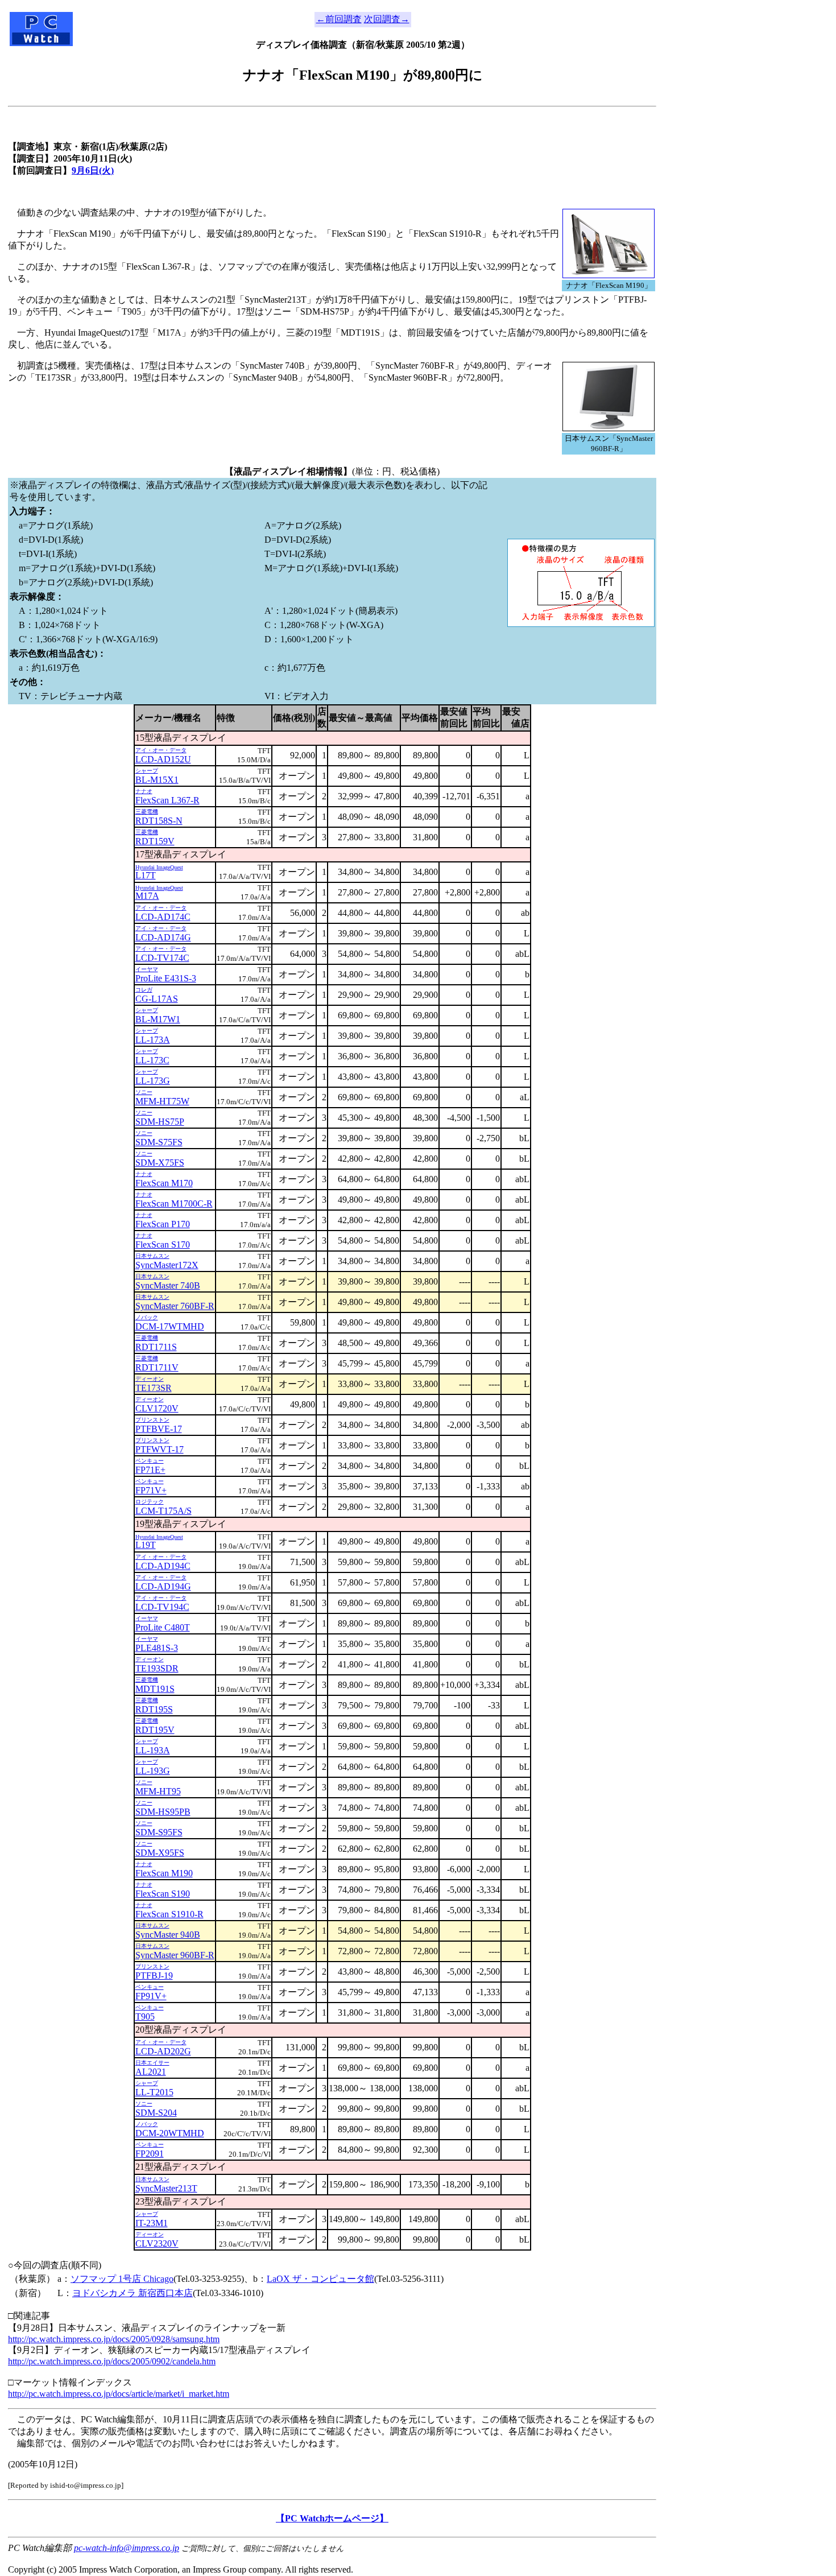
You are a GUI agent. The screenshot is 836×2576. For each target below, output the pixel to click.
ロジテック (150, 1502)
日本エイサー (152, 2063)
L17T (146, 875)
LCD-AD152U (163, 759)
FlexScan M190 (164, 1873)
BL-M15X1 (157, 780)
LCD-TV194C (162, 1607)
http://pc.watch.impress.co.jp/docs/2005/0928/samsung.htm (114, 2339)
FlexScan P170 (163, 1224)
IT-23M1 (152, 2223)
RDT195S (154, 1709)
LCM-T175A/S (164, 1511)
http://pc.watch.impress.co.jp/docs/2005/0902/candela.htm (112, 2361)
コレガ (144, 990)
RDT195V (155, 1730)
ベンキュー (150, 1461)
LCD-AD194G (163, 1586)
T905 (145, 2016)
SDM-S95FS (159, 1832)
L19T (146, 1545)
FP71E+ (150, 1470)
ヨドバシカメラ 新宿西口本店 (133, 2293)
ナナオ (144, 791)
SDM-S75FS (159, 1142)
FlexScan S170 (163, 1244)
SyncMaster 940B (168, 1935)
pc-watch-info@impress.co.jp (127, 2548)
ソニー (144, 1092)
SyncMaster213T (166, 2188)
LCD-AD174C (163, 917)
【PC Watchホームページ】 (332, 2518)
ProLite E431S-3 (166, 978)
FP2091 (150, 2154)
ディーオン (150, 1379)
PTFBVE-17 (159, 1429)
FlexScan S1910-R (169, 1914)
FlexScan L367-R (167, 800)
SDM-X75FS (160, 1163)
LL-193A (153, 1750)
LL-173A (153, 1040)
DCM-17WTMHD (170, 1326)
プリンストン (152, 1420)
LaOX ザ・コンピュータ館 (320, 2279)
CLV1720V (157, 1408)
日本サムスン (152, 1256)
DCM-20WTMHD (170, 2133)
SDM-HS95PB (163, 1812)
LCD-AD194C (163, 1566)
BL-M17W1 (158, 1019)
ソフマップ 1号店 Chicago (122, 2279)
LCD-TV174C (162, 958)
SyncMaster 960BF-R (175, 1955)
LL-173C (152, 1060)
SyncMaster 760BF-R (175, 1306)
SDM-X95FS (160, 1853)
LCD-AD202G (163, 2051)
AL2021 (151, 2072)
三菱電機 (147, 812)
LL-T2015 (154, 2092)
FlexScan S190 (163, 1894)
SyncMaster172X (167, 1265)
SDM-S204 (156, 2113)
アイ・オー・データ (161, 750)
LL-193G (153, 1771)
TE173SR (154, 1388)
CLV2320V (157, 2243)
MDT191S (155, 1689)
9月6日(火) (93, 170)
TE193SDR (157, 1668)
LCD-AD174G (163, 937)
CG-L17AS (157, 999)
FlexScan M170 (164, 1183)
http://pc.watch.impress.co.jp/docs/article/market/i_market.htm (119, 2394)
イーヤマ (147, 969)
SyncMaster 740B (168, 1285)
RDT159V (155, 841)
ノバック (147, 1317)
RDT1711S (156, 1347)
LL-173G (153, 1081)
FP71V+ (151, 1490)
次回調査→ (387, 19)
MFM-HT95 (158, 1791)
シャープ (147, 771)
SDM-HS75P (160, 1122)
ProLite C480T (163, 1627)
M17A (147, 896)
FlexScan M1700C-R (174, 1204)
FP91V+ (151, 1996)
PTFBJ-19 (154, 1976)
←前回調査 (339, 19)
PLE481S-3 (157, 1648)
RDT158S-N (159, 821)
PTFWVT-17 (160, 1449)
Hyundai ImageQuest (159, 867)
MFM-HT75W (162, 1101)
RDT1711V (157, 1367)
